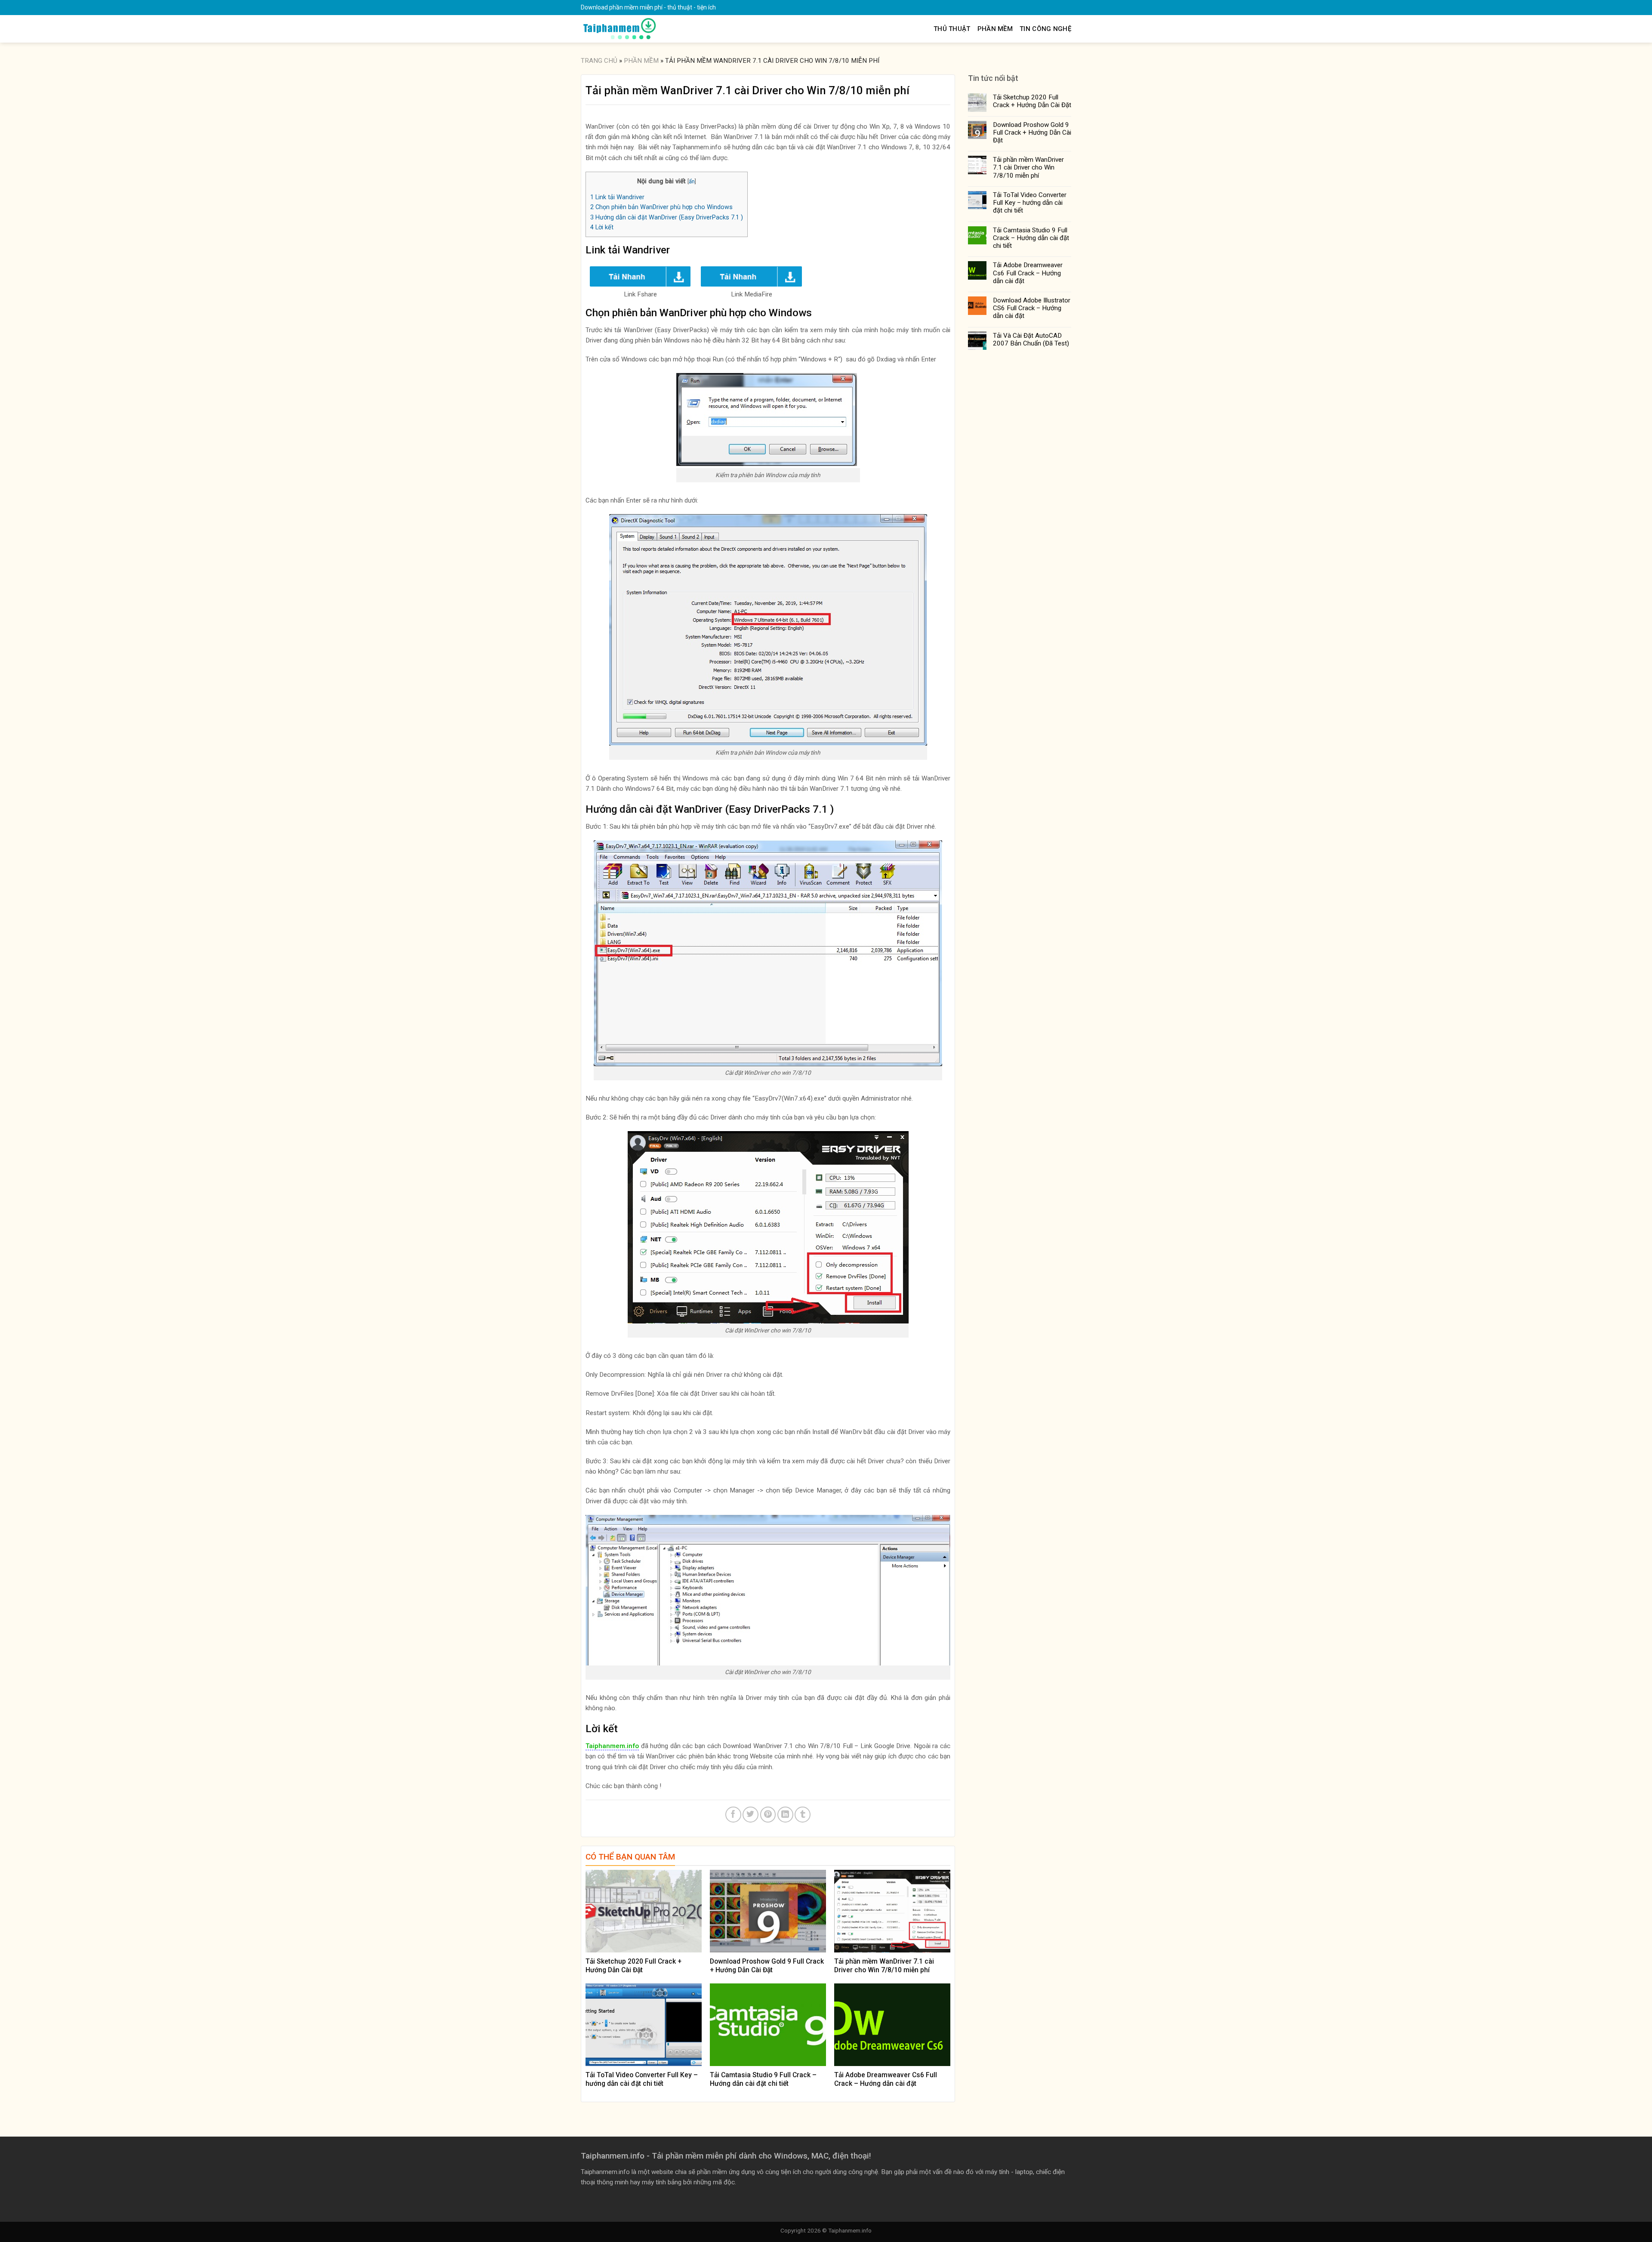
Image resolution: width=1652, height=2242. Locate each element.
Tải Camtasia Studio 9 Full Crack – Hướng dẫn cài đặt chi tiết (1031, 238)
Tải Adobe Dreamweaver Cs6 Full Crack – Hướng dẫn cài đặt (1028, 273)
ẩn (692, 181)
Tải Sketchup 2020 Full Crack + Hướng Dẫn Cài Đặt (1032, 101)
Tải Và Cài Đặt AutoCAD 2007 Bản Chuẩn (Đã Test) (1031, 339)
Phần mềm (995, 29)
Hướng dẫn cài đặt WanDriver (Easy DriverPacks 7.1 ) (667, 217)
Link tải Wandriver (617, 197)
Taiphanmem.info (850, 2230)
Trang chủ (599, 61)
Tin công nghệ (1045, 29)
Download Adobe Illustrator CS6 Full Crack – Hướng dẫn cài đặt (1032, 308)
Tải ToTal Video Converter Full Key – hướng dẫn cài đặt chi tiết (1030, 203)
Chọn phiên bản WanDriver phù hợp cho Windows (661, 207)
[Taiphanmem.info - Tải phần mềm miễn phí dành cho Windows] (619, 29)
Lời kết (602, 227)
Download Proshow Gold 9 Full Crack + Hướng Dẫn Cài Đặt (1032, 133)
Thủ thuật (952, 29)
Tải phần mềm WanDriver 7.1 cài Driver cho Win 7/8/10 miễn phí (1028, 167)
